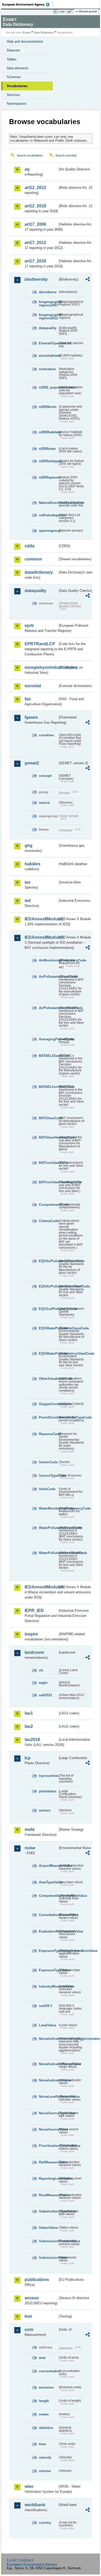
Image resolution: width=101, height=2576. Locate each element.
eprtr (29, 626)
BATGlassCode (48, 1118)
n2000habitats (48, 432)
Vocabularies (17, 86)
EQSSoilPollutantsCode (48, 1309)
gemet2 (32, 763)
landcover (34, 1652)
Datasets (13, 50)
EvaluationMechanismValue (48, 1931)
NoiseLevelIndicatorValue (48, 2097)
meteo (44, 2414)
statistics (46, 2428)
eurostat (33, 686)
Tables (12, 59)
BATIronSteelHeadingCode (48, 1182)
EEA (28, 4)
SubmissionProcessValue (48, 2241)
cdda (30, 546)
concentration (48, 2371)
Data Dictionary (44, 32)
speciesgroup (48, 531)
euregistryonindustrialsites (41, 667)
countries (46, 735)
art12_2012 (35, 188)
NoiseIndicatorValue (48, 2080)
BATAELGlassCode (48, 1056)
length (44, 2401)
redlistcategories (48, 515)
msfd (30, 1829)
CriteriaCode (48, 1221)
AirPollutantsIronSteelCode (48, 1008)
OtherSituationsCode (48, 1379)
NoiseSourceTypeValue (48, 2113)
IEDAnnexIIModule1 (41, 919)
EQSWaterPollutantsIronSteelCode (48, 1354)
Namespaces (17, 104)
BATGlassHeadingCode (48, 1137)
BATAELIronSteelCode (48, 1087)
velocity (45, 2457)
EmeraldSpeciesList (48, 343)
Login (62, 11)
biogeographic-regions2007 (48, 304)
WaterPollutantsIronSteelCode (48, 1553)
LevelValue (48, 2025)
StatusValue (48, 2228)
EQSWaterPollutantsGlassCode (48, 1328)
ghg (28, 846)
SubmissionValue (48, 2258)
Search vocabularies (30, 155)
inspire (31, 1634)
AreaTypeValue (48, 1882)
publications (37, 2280)
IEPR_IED (34, 1611)
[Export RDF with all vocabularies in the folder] (88, 280)
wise (29, 2486)
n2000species (48, 477)
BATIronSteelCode (48, 1163)
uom (29, 2329)
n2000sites (47, 449)
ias (27, 882)
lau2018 (32, 1740)
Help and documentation (25, 41)
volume (45, 2471)
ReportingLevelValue (48, 2179)
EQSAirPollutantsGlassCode (48, 1261)
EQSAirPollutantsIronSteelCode (48, 1286)
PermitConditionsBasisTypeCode (48, 1417)
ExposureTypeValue (48, 1970)
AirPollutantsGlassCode (48, 977)
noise (30, 1848)
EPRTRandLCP (40, 644)
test (28, 2316)
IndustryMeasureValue (48, 1986)
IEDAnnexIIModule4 (41, 1587)
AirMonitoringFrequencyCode (48, 960)
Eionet (27, 32)
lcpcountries (48, 1776)
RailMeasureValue (48, 2162)
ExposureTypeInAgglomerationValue (48, 1951)
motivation (47, 369)
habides (33, 864)
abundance (48, 292)
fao (28, 699)
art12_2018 (35, 206)
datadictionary (39, 572)
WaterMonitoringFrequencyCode (48, 1508)
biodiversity (36, 279)
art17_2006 (35, 224)
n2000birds (48, 407)
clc (41, 1670)
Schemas (14, 77)
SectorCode (48, 1462)
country (45, 2523)
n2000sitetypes (48, 461)
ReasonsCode (48, 1434)
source (44, 803)
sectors (45, 1810)
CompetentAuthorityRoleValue (48, 1896)
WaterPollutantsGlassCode (48, 1528)
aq (27, 169)
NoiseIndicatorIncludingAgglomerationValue (48, 2039)
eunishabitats (48, 356)
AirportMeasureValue (48, 1866)
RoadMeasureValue (48, 2195)
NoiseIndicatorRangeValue (48, 2064)
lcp (28, 1758)
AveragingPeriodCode (48, 1039)
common (33, 559)
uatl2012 (45, 1695)
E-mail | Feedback (20, 2560)
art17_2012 (35, 243)
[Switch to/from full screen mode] (70, 12)
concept (45, 776)
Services (13, 95)
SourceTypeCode (48, 1476)
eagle (43, 1683)
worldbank (35, 2505)
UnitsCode (47, 1489)
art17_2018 (35, 261)
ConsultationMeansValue (48, 1915)
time (42, 2444)
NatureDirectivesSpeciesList (48, 503)
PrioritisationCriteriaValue (48, 2146)
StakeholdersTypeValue (48, 2211)
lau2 (29, 1726)
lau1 (29, 1713)
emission (46, 2387)
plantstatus (48, 1791)
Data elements (18, 68)
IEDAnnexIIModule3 (41, 937)
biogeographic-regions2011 (48, 316)
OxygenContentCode (48, 1404)
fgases (31, 717)
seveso (32, 2298)
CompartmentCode (48, 1205)
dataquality (48, 328)
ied (28, 901)
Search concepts (66, 155)
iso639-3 (45, 2006)
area (42, 2358)
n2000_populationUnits (48, 387)
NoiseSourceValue (48, 2129)
